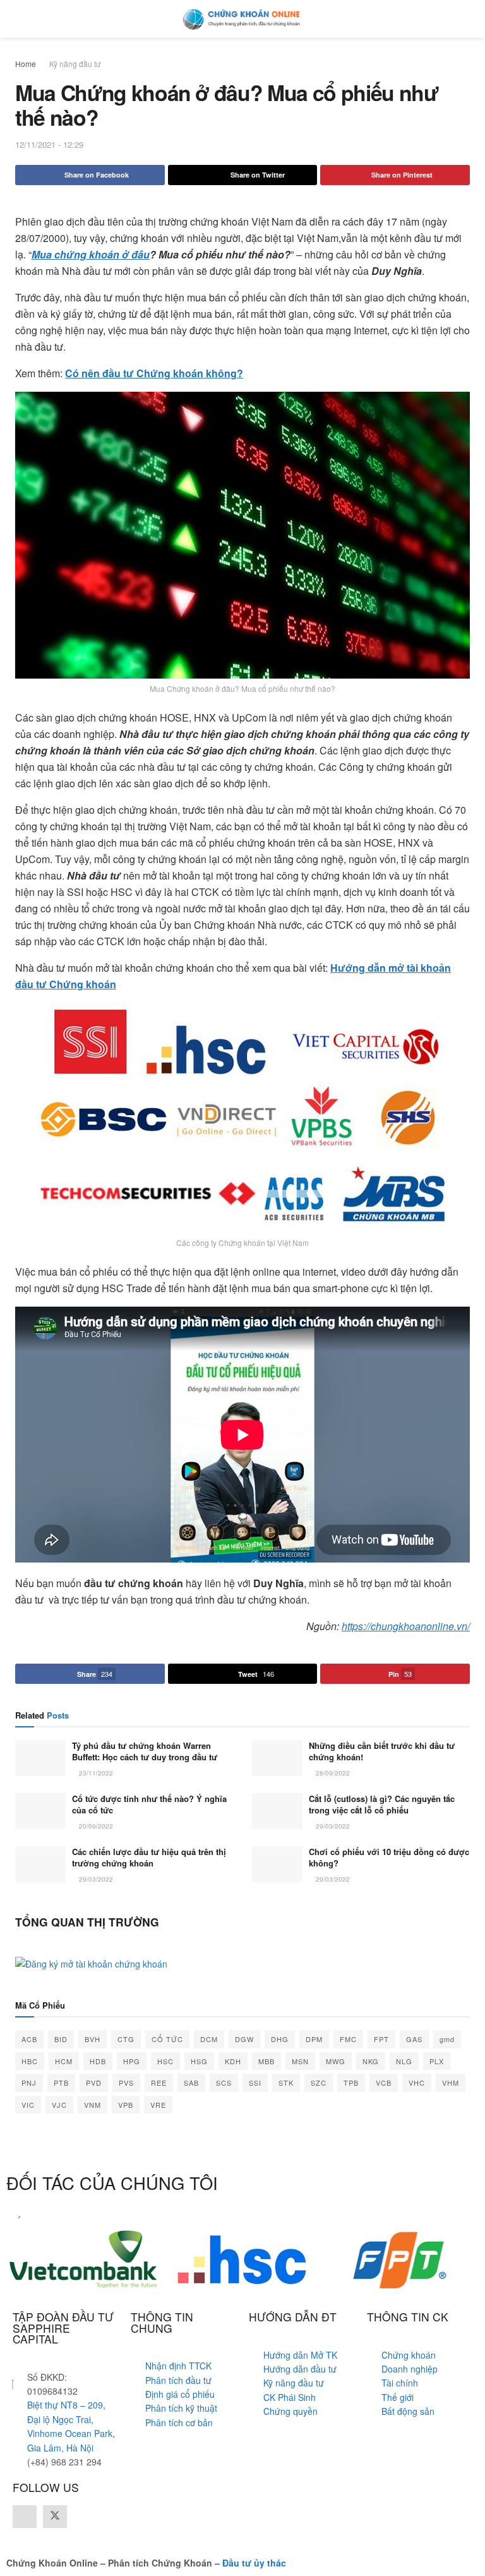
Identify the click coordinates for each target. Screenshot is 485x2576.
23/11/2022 (95, 1773)
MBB (266, 2061)
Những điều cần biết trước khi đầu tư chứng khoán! (382, 1751)
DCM (209, 2039)
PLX (437, 2061)
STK (286, 2083)
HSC (165, 2061)
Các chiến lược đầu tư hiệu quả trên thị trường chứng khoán (149, 1857)
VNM (93, 2105)
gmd (447, 2039)
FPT (381, 2039)
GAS (414, 2039)
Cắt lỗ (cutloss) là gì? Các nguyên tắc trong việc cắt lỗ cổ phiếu (382, 1804)
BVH (93, 2039)
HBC (30, 2061)
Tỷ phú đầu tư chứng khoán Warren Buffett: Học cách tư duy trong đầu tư (145, 1751)
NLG (404, 2061)
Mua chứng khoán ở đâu (91, 254)
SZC (319, 2083)
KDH (233, 2061)
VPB (126, 2105)
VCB (384, 2083)
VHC (417, 2083)
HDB (98, 2061)
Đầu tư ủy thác (254, 2563)
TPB (351, 2083)
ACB (29, 2039)
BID (61, 2039)
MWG (336, 2061)
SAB (191, 2083)
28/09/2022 (332, 1773)
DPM (314, 2039)
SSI (255, 2083)
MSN (300, 2061)
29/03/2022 (332, 1826)
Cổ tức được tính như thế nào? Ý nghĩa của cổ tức (149, 1804)
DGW (244, 2039)
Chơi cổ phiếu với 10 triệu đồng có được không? (389, 1857)
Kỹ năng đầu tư (75, 63)
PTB (61, 2083)
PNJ (29, 2083)
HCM (64, 2061)
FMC (348, 2039)
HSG (199, 2061)
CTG (126, 2039)
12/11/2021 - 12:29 (49, 144)
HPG (132, 2061)
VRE (158, 2105)
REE (159, 2083)
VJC (59, 2105)
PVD (94, 2083)
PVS (126, 2083)
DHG (280, 2039)
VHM (451, 2083)
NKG (371, 2061)
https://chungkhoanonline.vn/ (406, 1626)
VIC (28, 2105)
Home (26, 63)
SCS (224, 2083)
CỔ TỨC (167, 2039)
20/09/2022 (95, 1826)
